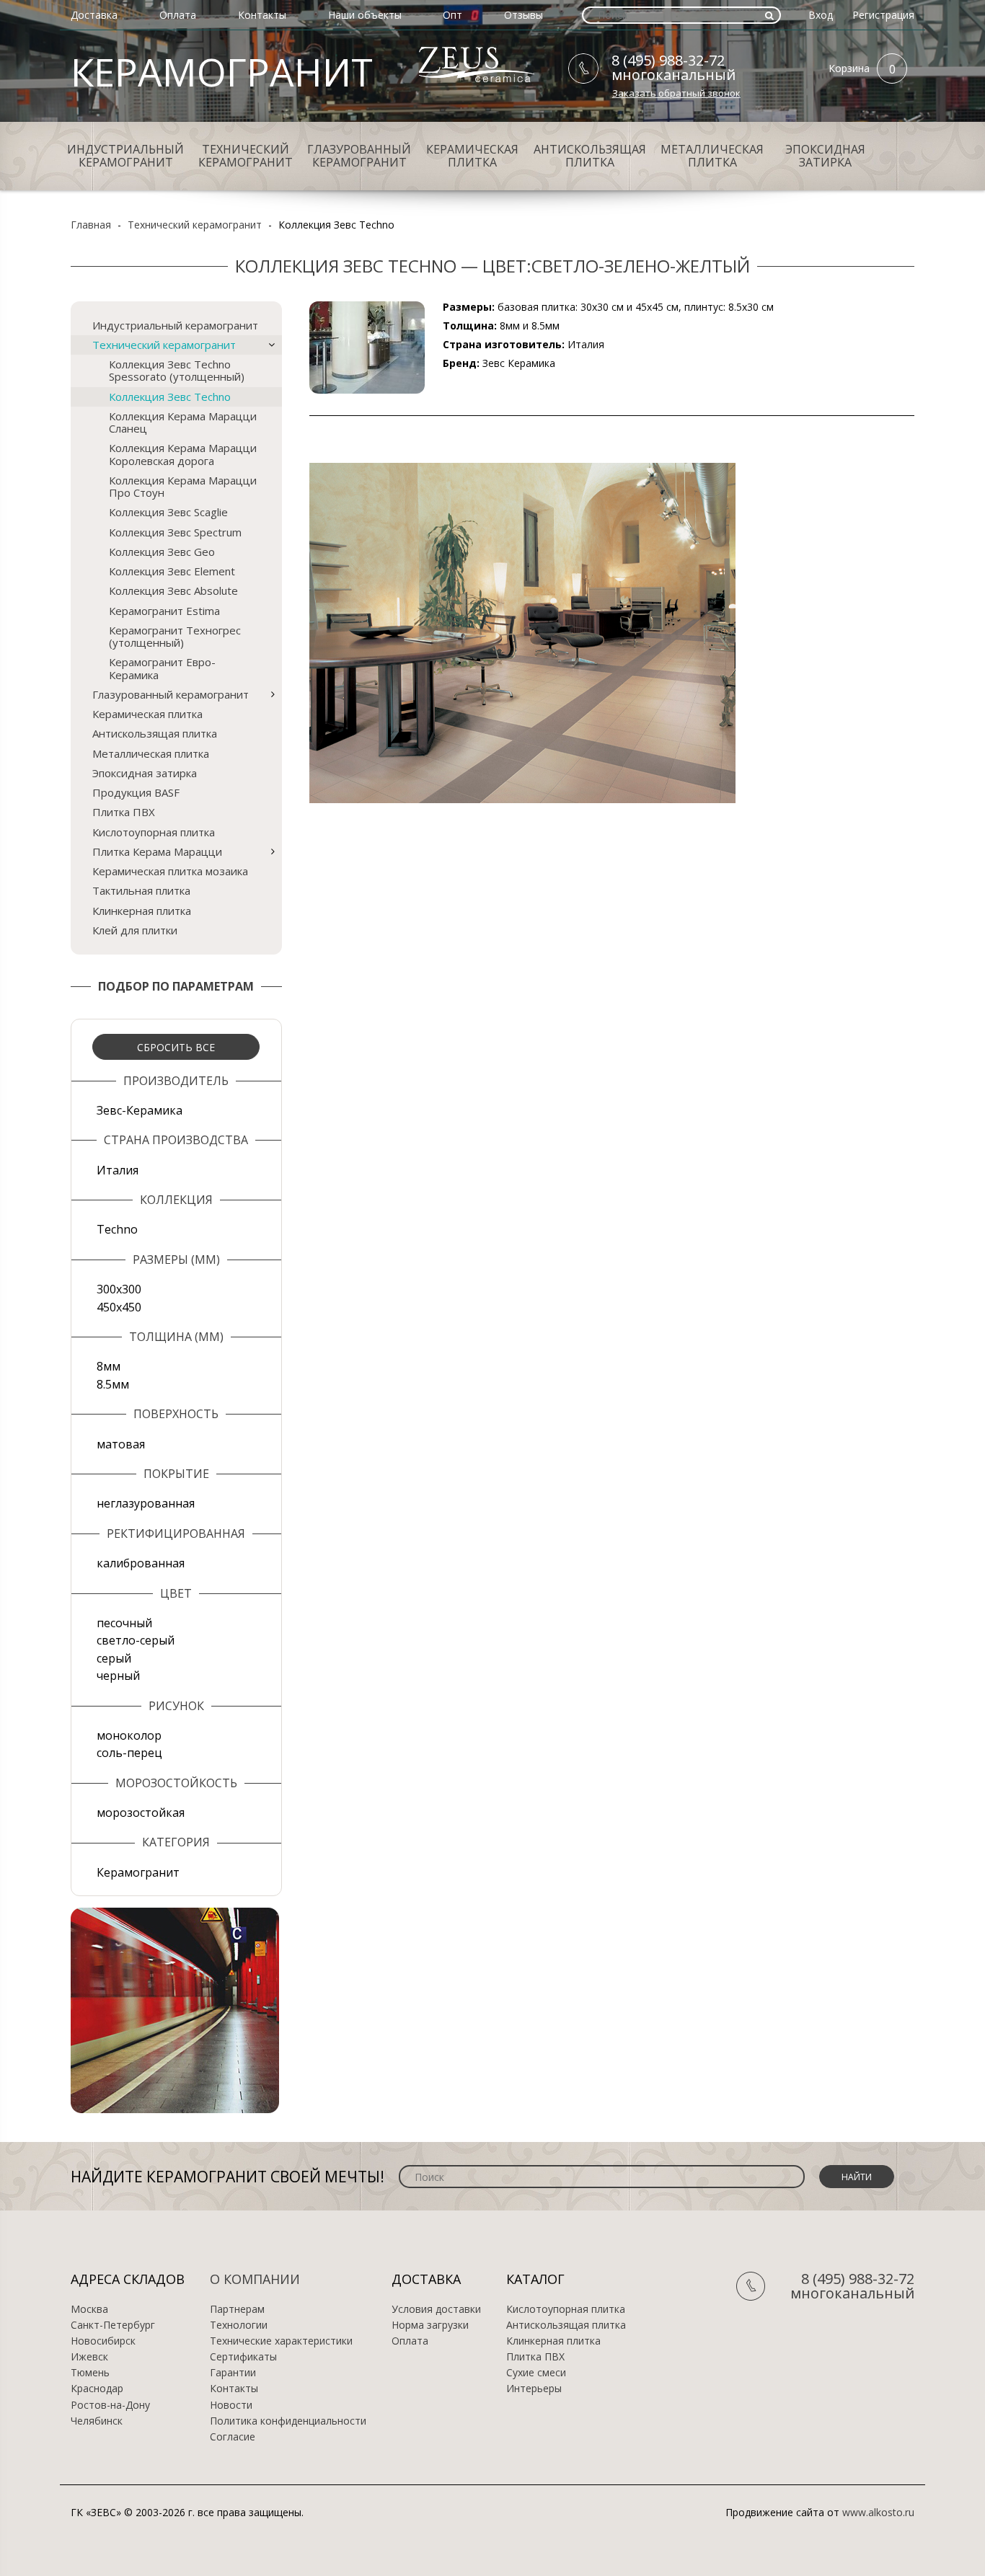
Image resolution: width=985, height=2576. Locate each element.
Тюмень (90, 2373)
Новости (231, 2405)
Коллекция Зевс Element (172, 571)
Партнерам (237, 2309)
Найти (857, 2177)
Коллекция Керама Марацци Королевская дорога (183, 454)
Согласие (233, 2437)
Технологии (239, 2325)
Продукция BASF (136, 792)
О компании (255, 2279)
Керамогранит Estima (164, 611)
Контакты (262, 15)
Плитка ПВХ (124, 812)
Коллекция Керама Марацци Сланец (183, 422)
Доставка (94, 15)
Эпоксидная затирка (825, 156)
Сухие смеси (536, 2373)
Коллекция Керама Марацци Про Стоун (183, 486)
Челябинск (97, 2421)
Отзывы (524, 15)
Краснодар (97, 2389)
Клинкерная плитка (142, 911)
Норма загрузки (430, 2325)
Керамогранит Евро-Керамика (162, 668)
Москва (89, 2309)
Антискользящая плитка (590, 156)
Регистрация (883, 15)
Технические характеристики (281, 2341)
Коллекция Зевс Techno (170, 397)
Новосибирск (103, 2341)
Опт (452, 15)
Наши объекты (365, 15)
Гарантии (233, 2373)
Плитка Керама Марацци (157, 851)
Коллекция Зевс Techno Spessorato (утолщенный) (177, 370)
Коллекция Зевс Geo (162, 552)
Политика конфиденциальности (288, 2421)
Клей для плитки (135, 930)
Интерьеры (534, 2389)
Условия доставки (436, 2309)
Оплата (178, 15)
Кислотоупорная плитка (154, 832)
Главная (91, 225)
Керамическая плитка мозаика (170, 871)
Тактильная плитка (141, 890)
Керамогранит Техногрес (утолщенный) (175, 636)
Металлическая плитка (712, 156)
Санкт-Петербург (113, 2325)
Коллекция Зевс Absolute (173, 590)
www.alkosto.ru (878, 2512)
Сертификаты (243, 2357)
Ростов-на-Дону (110, 2405)
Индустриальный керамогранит (125, 156)
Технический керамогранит (246, 156)
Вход (821, 15)
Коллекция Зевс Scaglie (168, 512)
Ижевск (89, 2357)
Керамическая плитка (472, 156)
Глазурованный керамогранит (359, 156)
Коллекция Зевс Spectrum (175, 532)
